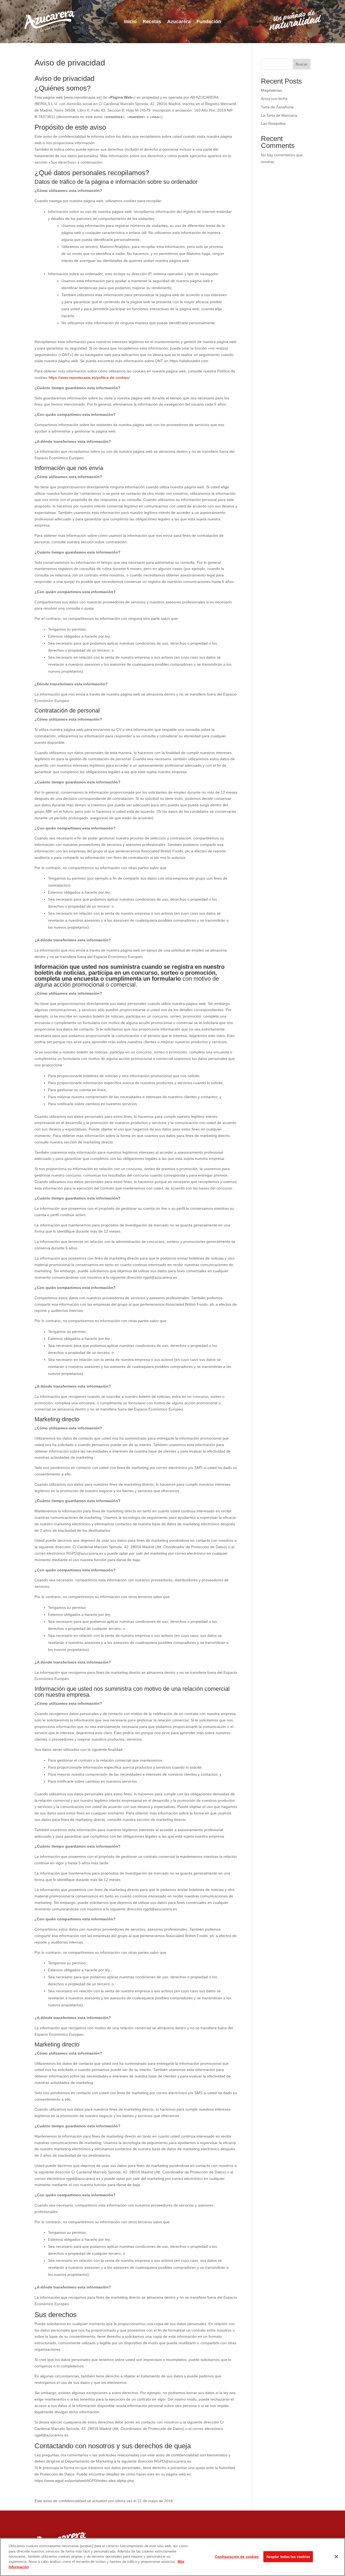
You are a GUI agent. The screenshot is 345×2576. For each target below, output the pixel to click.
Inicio (130, 22)
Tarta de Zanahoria (277, 107)
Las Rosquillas (273, 123)
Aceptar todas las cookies (288, 2556)
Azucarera (179, 22)
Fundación (209, 22)
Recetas (152, 22)
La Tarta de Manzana (279, 115)
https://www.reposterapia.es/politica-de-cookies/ (89, 378)
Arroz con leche (274, 99)
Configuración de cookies (237, 2556)
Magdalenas (271, 90)
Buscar (302, 64)
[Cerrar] (336, 2557)
